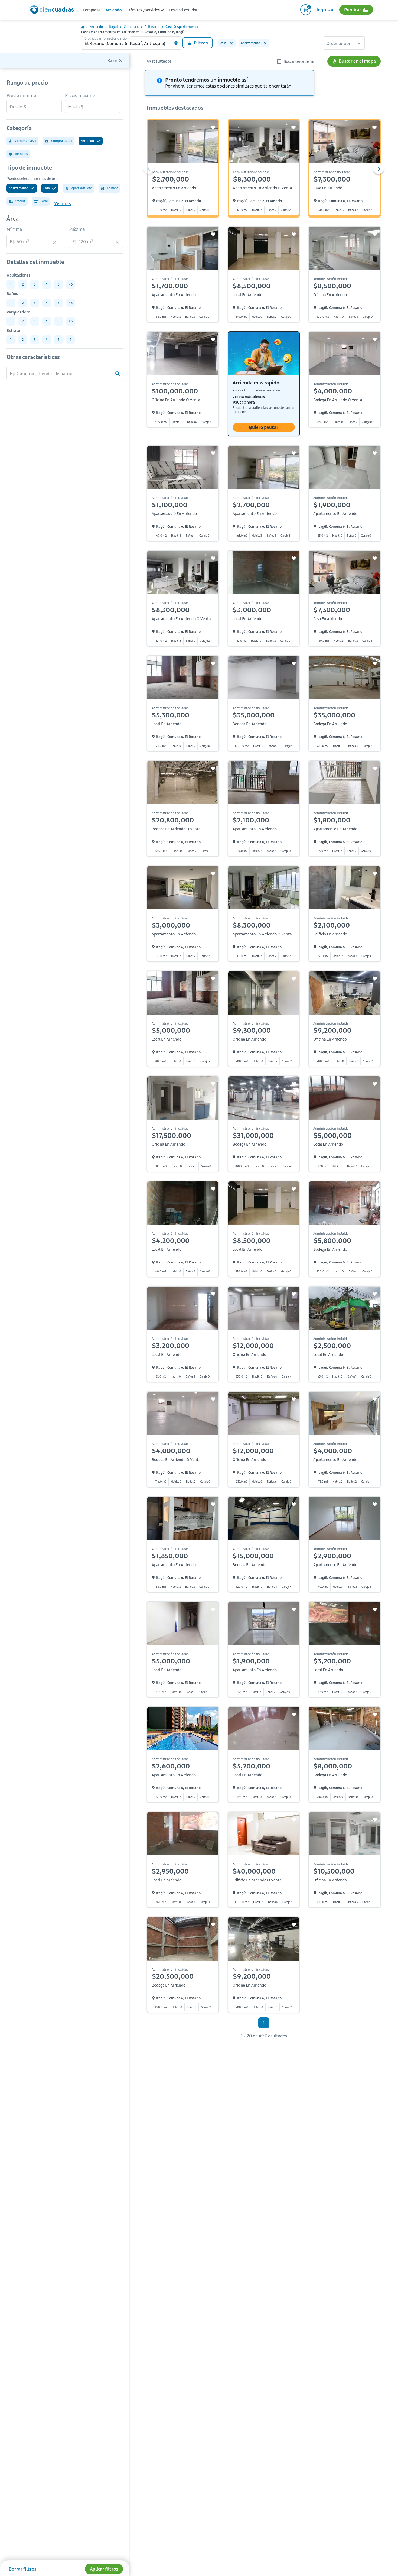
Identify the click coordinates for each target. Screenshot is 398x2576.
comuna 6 (131, 27)
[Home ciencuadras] (53, 11)
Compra (90, 10)
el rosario (152, 27)
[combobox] (344, 44)
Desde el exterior (183, 10)
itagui (113, 27)
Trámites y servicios (144, 10)
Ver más (62, 203)
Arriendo (114, 10)
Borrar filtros (22, 2569)
